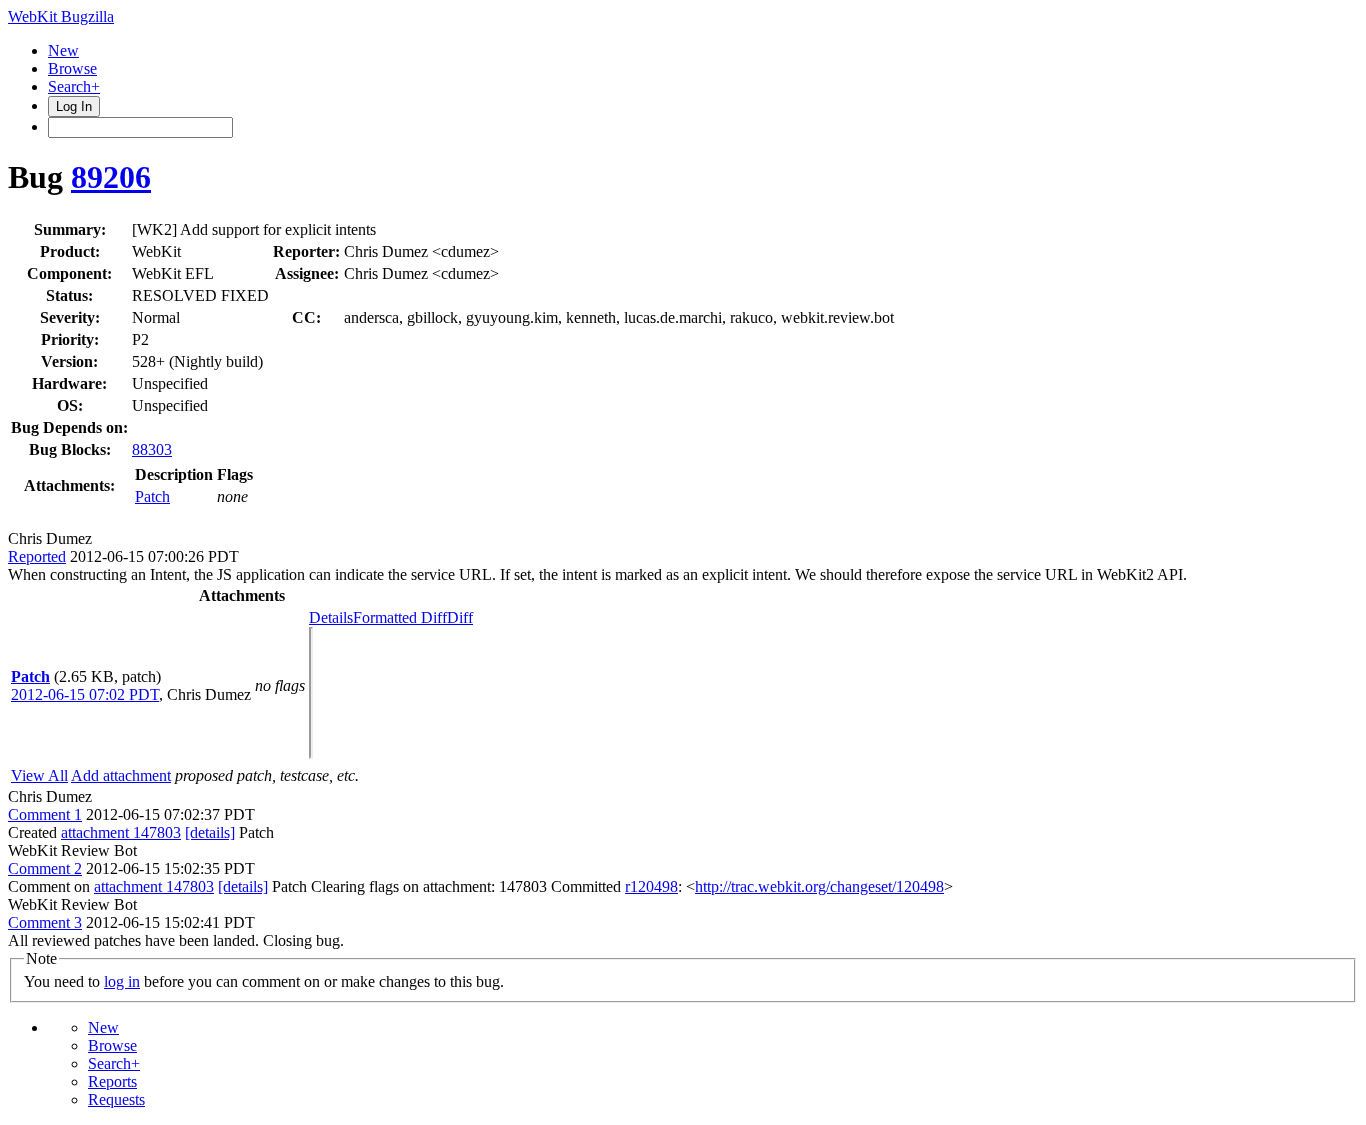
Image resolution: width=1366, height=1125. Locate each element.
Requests (116, 1099)
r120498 (651, 886)
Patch (152, 496)
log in (122, 981)
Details (331, 617)
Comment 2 (45, 868)
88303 (152, 449)
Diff (460, 617)
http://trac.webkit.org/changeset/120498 (819, 886)
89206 (111, 177)
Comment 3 (45, 922)
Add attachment (121, 775)
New (63, 50)
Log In (74, 106)
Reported (37, 556)
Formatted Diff (400, 617)
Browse (72, 68)
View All (39, 775)
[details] (210, 832)
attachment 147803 (121, 832)
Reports (112, 1081)
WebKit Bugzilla (61, 16)
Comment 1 (45, 814)
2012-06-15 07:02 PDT (85, 694)
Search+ (74, 86)
